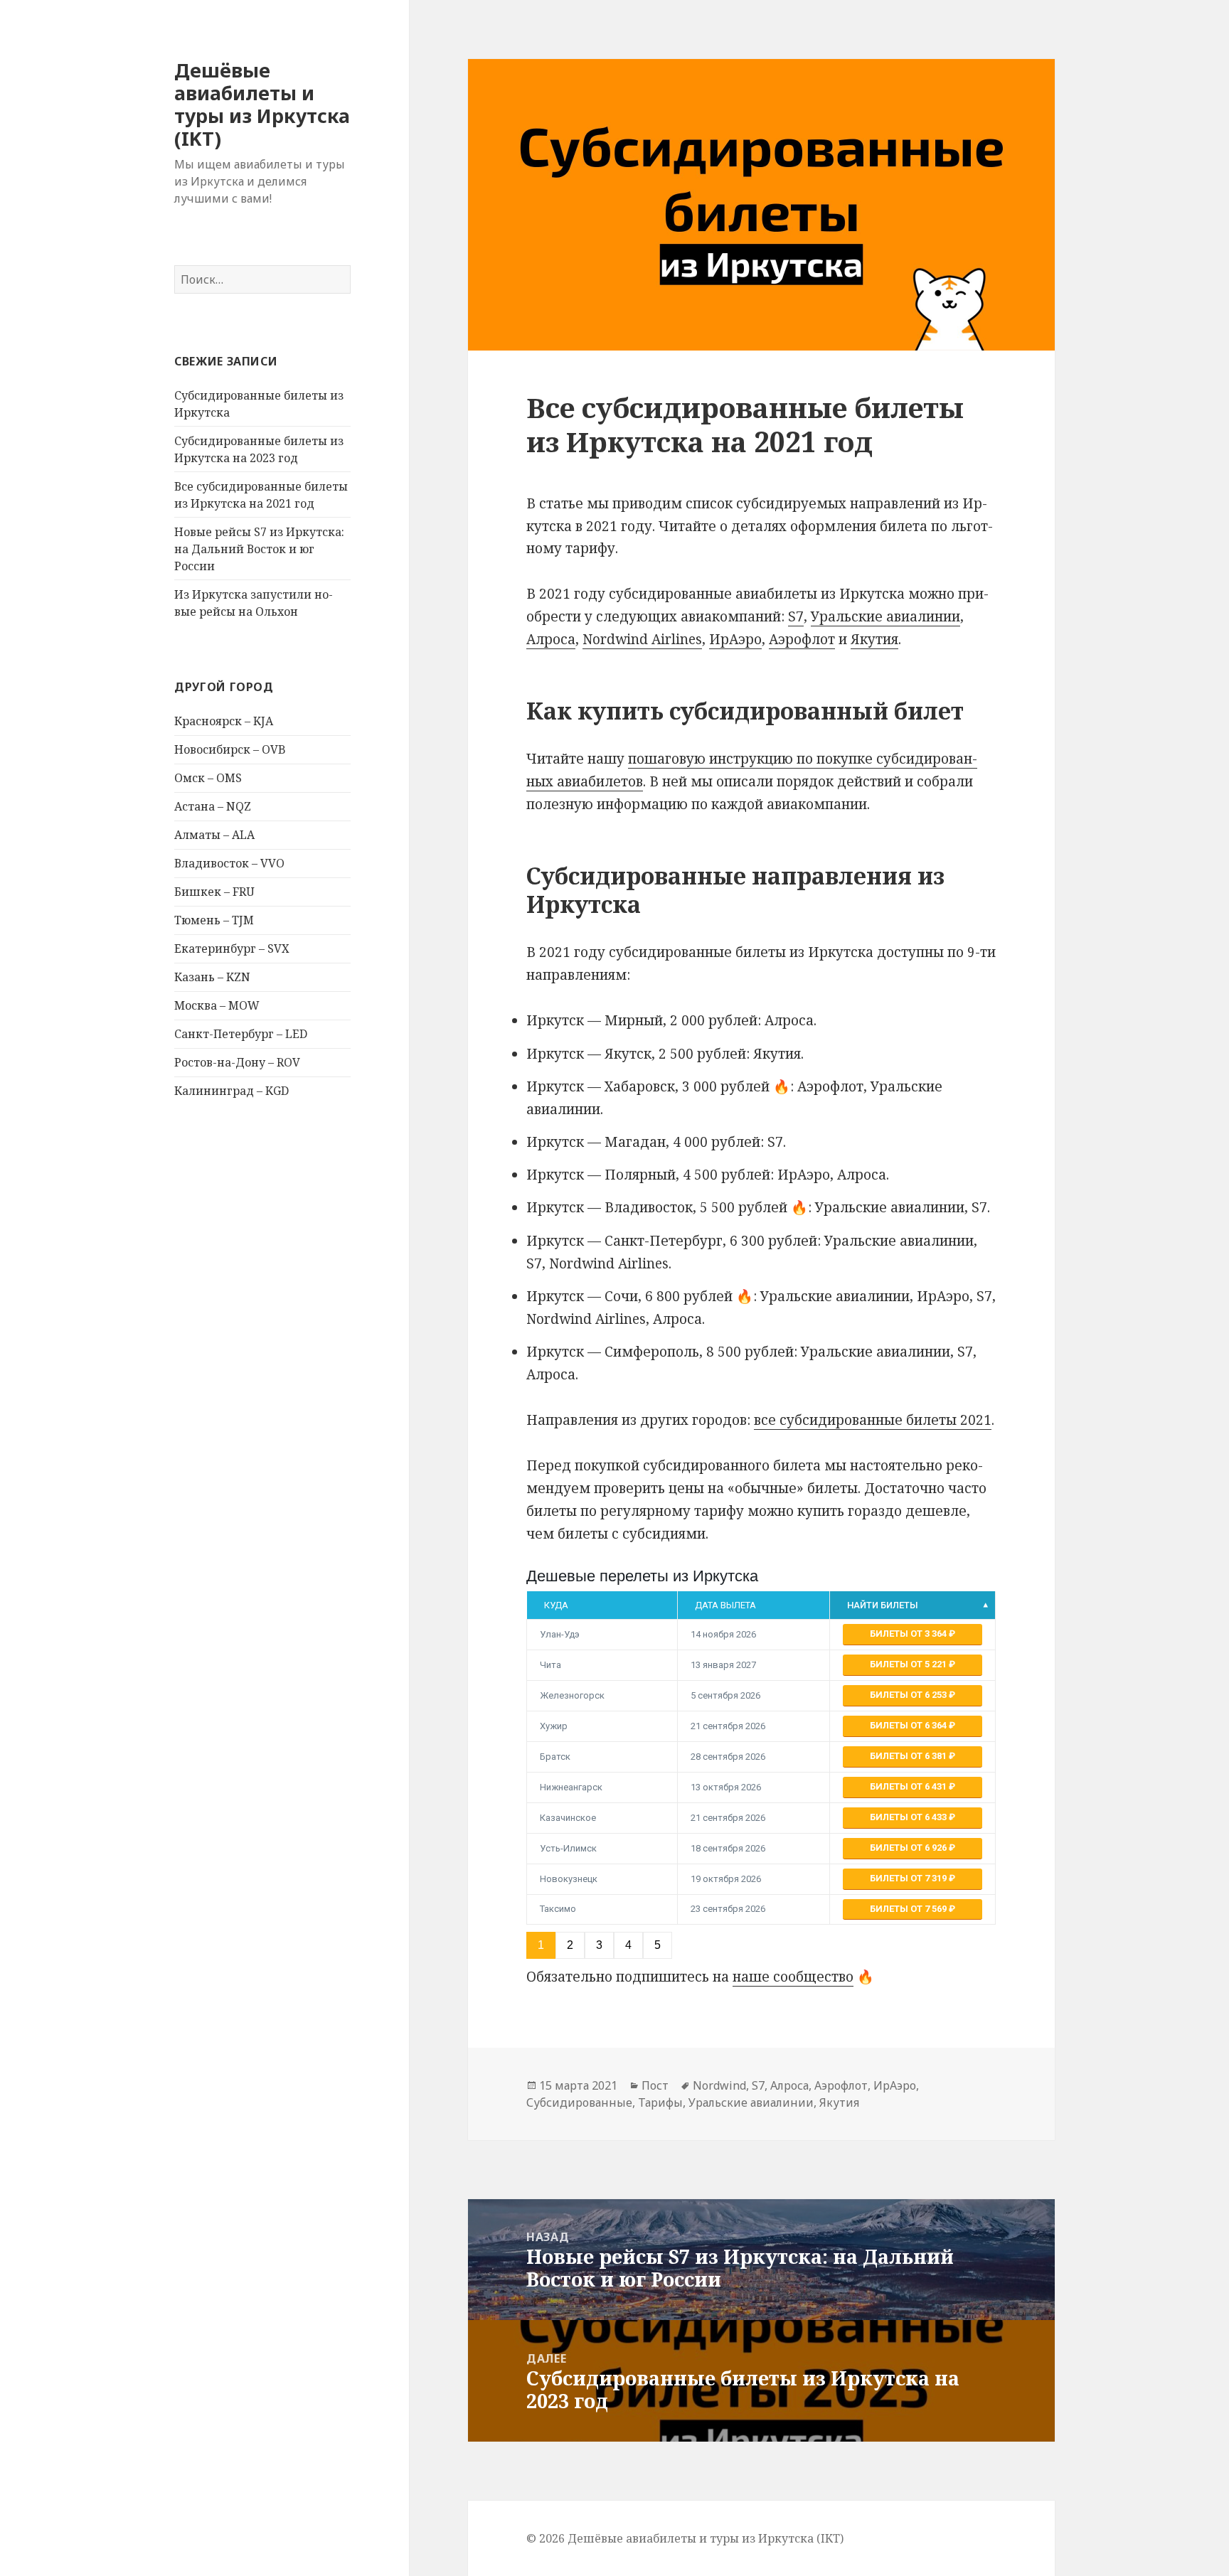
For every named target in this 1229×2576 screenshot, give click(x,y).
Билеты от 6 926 (909, 1848)
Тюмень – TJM (214, 920)
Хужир (554, 1726)
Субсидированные (579, 2102)
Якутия (874, 639)
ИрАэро (735, 639)
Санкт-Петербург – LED (241, 1034)
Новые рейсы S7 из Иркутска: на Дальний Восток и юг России (259, 549)
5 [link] (658, 1945)
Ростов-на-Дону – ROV (237, 1062)
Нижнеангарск (571, 1787)
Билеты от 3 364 (909, 1634)
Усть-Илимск (568, 1848)
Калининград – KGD (232, 1091)
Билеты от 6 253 (909, 1695)
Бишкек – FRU (214, 892)
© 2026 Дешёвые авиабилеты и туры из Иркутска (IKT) (685, 2538)
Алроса (551, 639)
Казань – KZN (212, 977)
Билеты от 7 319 (909, 1878)
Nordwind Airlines (642, 639)
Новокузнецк (569, 1879)
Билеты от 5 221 (909, 1664)
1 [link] (541, 1945)
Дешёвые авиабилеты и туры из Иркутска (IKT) (262, 104)
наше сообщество (793, 1977)
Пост (655, 2085)
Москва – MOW (217, 1005)
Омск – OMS (208, 778)
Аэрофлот (802, 639)
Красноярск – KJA (224, 721)
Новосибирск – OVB (230, 749)
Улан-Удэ (560, 1634)
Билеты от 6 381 (909, 1756)
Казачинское (568, 1818)
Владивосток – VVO (229, 863)
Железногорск (572, 1695)
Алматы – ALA (214, 835)
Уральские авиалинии (885, 616)
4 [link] (628, 1945)
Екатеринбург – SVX (232, 948)
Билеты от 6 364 (909, 1725)
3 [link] (599, 1945)
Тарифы (660, 2102)
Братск (555, 1757)
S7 (796, 616)
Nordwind (719, 2085)
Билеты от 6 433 (909, 1817)
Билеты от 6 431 (909, 1786)
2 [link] (570, 1945)
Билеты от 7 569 (909, 1909)
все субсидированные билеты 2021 (873, 1420)
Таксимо (558, 1909)
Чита (550, 1665)
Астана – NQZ (213, 806)
